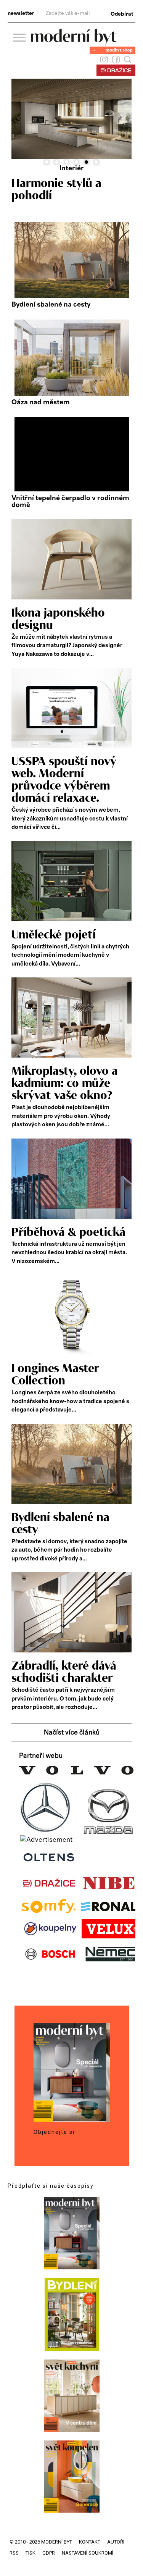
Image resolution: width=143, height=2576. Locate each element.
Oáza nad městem (41, 402)
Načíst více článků (72, 1733)
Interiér (72, 168)
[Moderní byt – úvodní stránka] (74, 43)
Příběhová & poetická (68, 1232)
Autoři (116, 2542)
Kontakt (90, 2542)
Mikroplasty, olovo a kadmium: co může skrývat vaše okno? (65, 1084)
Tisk (31, 2553)
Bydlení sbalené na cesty (51, 305)
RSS (14, 2553)
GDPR (49, 2553)
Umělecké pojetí (54, 935)
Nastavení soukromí (88, 2553)
